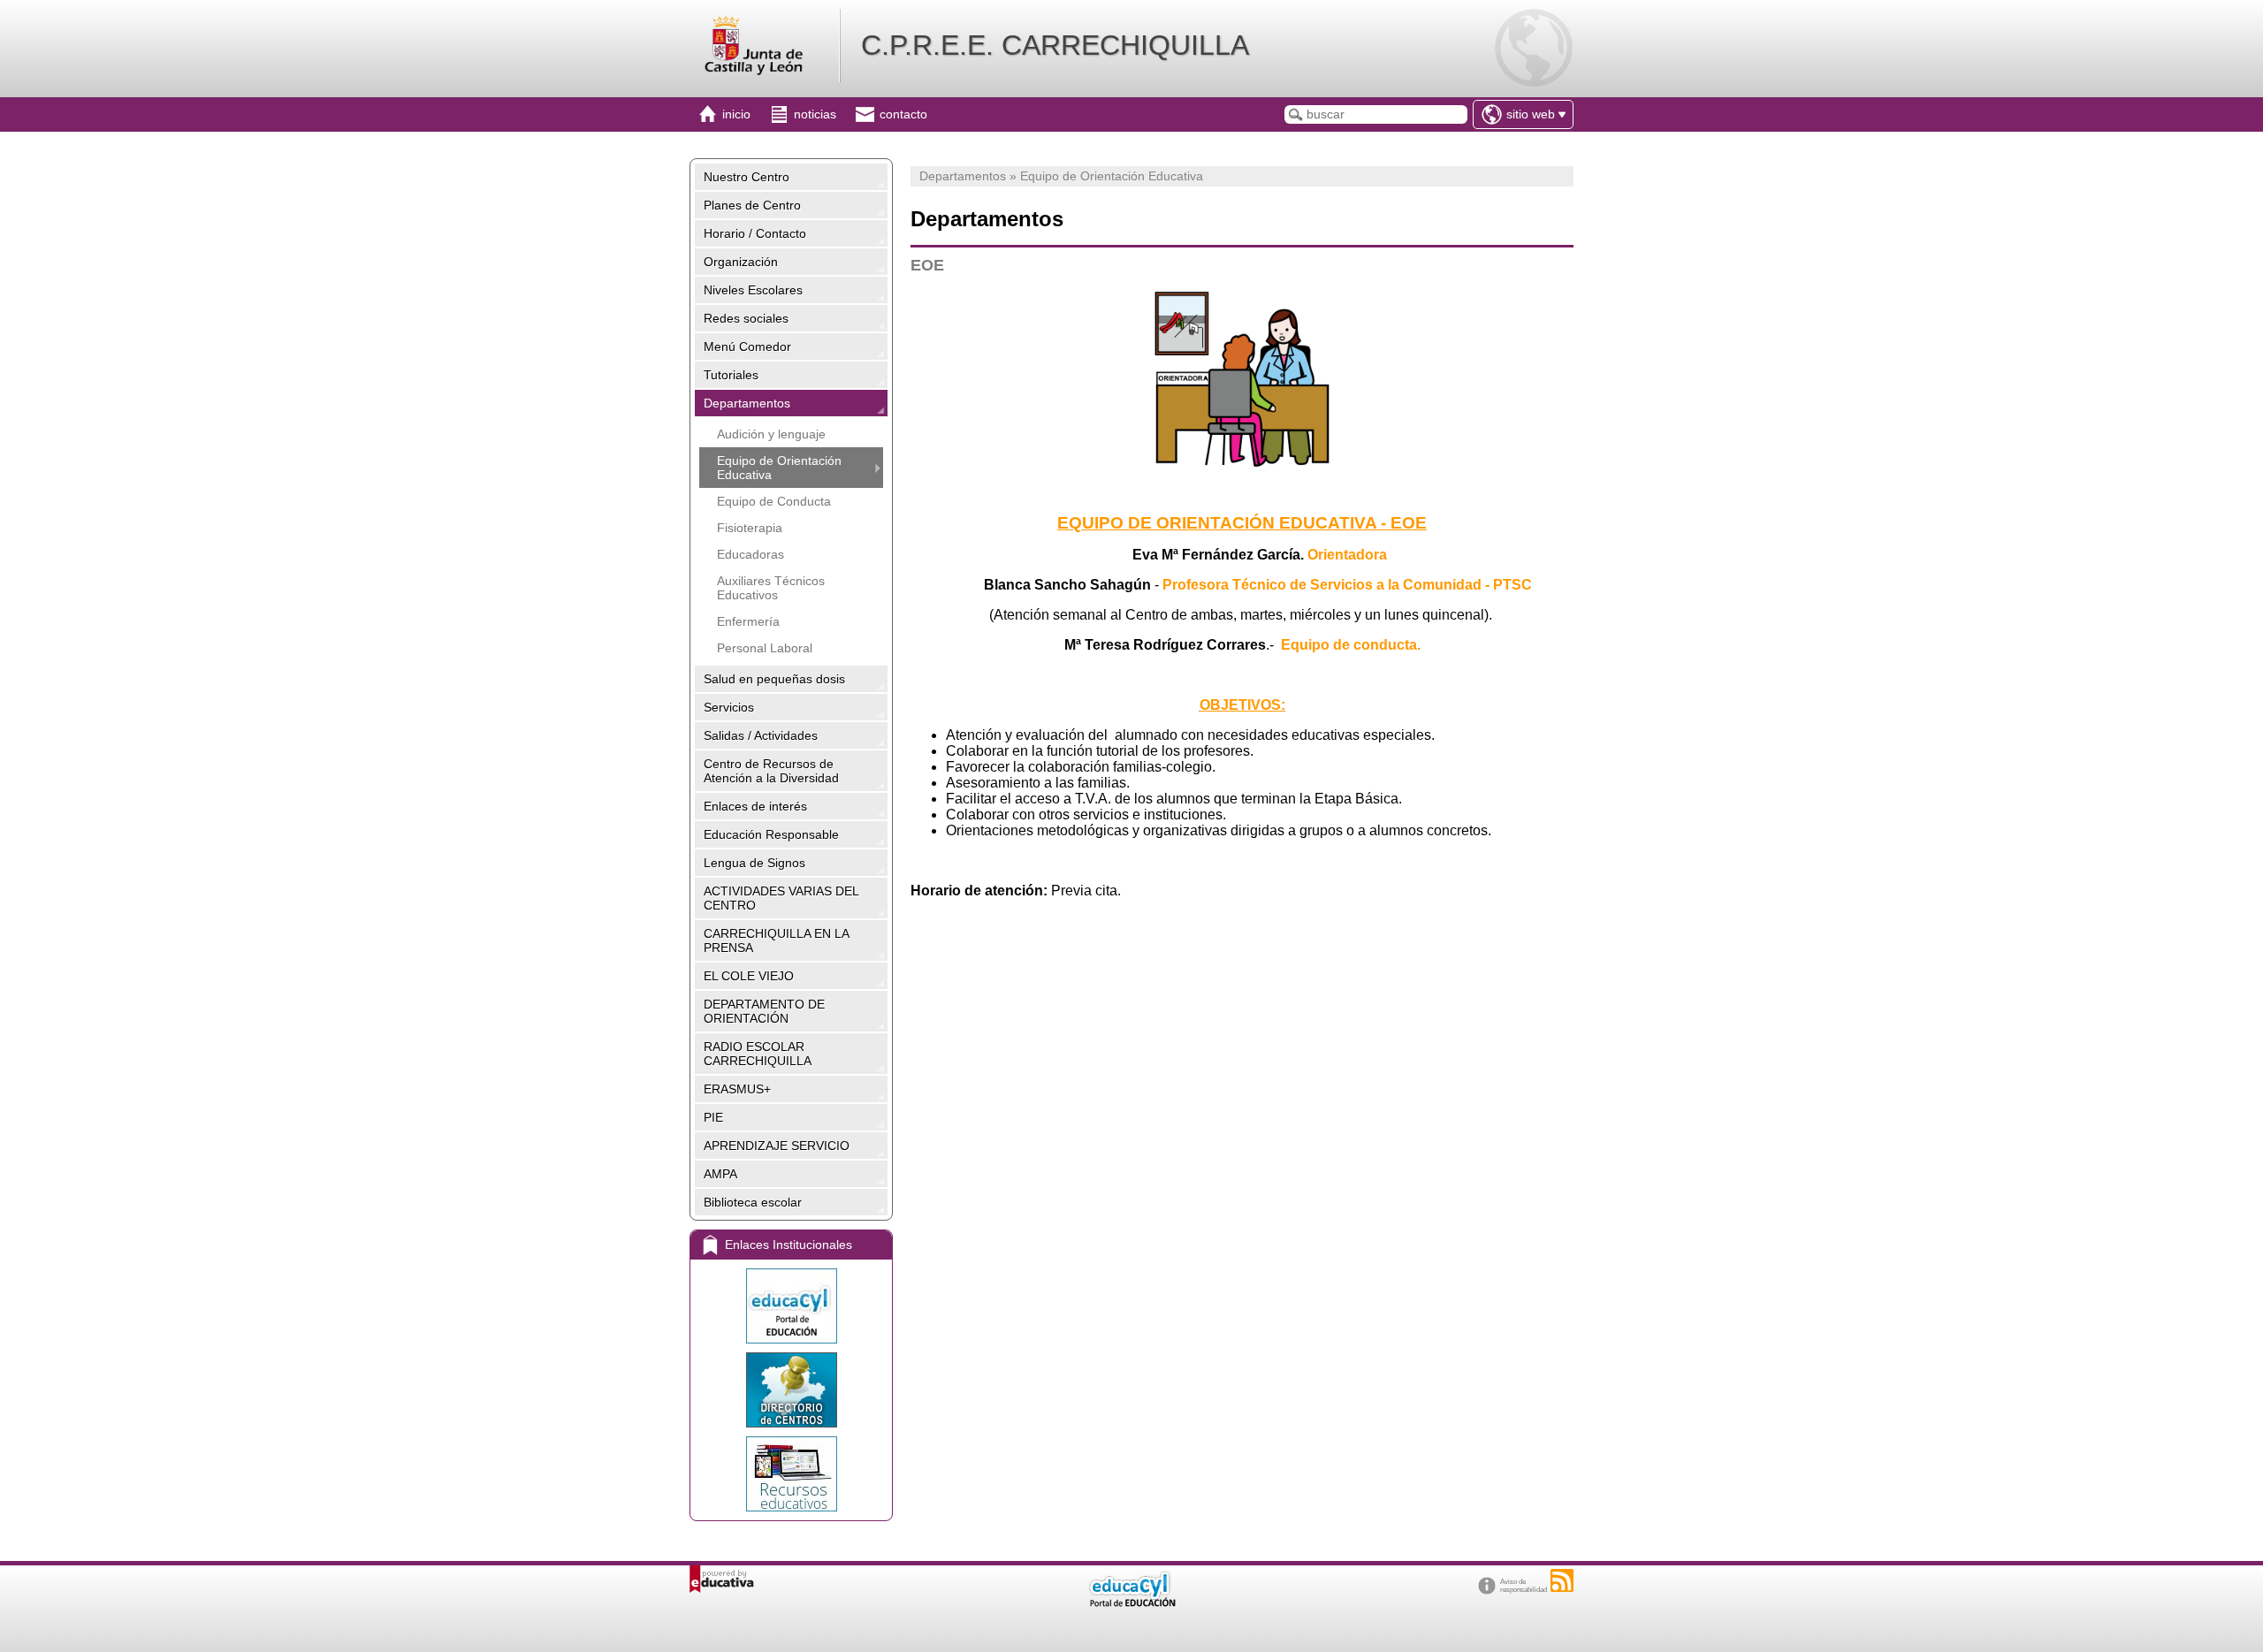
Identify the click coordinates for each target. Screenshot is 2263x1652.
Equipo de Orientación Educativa (779, 468)
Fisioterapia (750, 528)
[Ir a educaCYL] (1131, 1603)
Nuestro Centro (747, 177)
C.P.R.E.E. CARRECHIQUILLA (1055, 45)
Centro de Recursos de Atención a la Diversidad (771, 771)
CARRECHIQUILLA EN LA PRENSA (777, 940)
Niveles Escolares (753, 290)
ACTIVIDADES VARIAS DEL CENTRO (781, 898)
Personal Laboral (765, 648)
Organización (741, 262)
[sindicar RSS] (1562, 1580)
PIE (713, 1117)
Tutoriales (731, 375)
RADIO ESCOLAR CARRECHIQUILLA (758, 1054)
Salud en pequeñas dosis (774, 679)
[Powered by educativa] (722, 1579)
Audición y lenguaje (771, 434)
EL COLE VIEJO (749, 976)
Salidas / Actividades (761, 735)
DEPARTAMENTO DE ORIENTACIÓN (764, 1011)
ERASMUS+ (737, 1089)
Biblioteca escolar (753, 1202)
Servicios (729, 707)
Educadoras (751, 554)
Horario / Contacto (755, 233)
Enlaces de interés (755, 806)
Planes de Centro (752, 205)
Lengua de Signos (754, 863)
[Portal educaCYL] (791, 1306)
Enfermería (748, 621)
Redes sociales (746, 318)
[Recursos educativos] (791, 1474)
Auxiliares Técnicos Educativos (771, 588)
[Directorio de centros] (791, 1390)
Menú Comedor (747, 346)
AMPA (720, 1174)
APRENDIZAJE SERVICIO (777, 1146)
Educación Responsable (771, 834)
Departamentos (747, 403)
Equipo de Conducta (774, 501)
